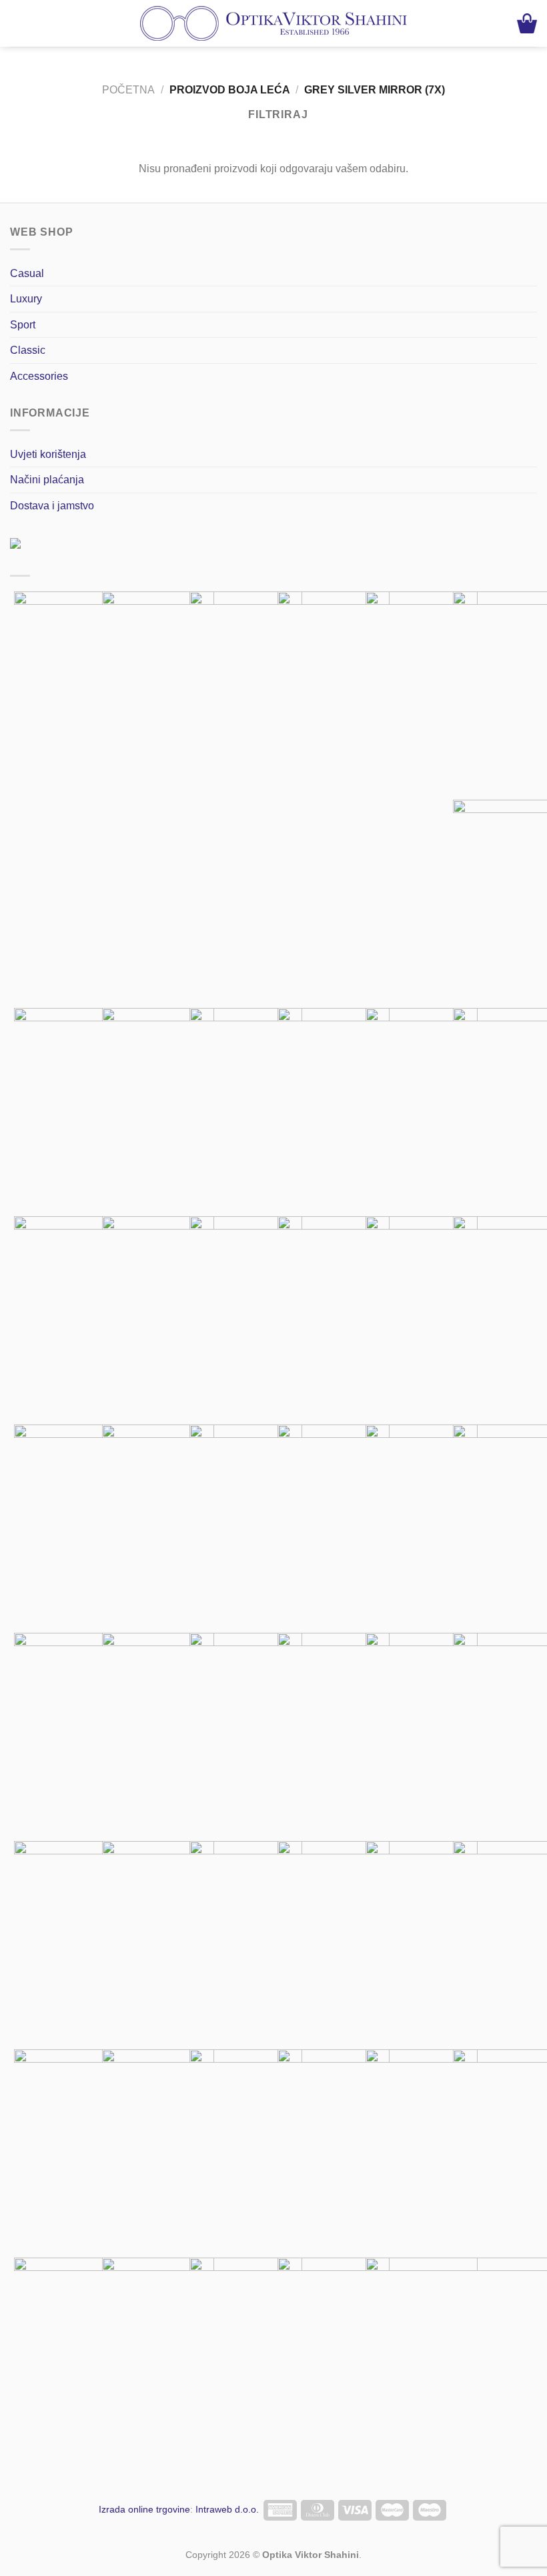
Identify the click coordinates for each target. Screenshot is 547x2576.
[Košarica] (527, 23)
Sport (23, 325)
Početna (128, 90)
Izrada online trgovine (144, 2509)
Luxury (26, 299)
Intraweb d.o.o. (227, 2509)
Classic (28, 350)
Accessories (39, 376)
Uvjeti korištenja (48, 454)
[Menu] (19, 24)
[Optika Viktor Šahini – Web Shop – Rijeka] (273, 23)
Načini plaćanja (47, 480)
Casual (27, 273)
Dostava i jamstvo (52, 506)
